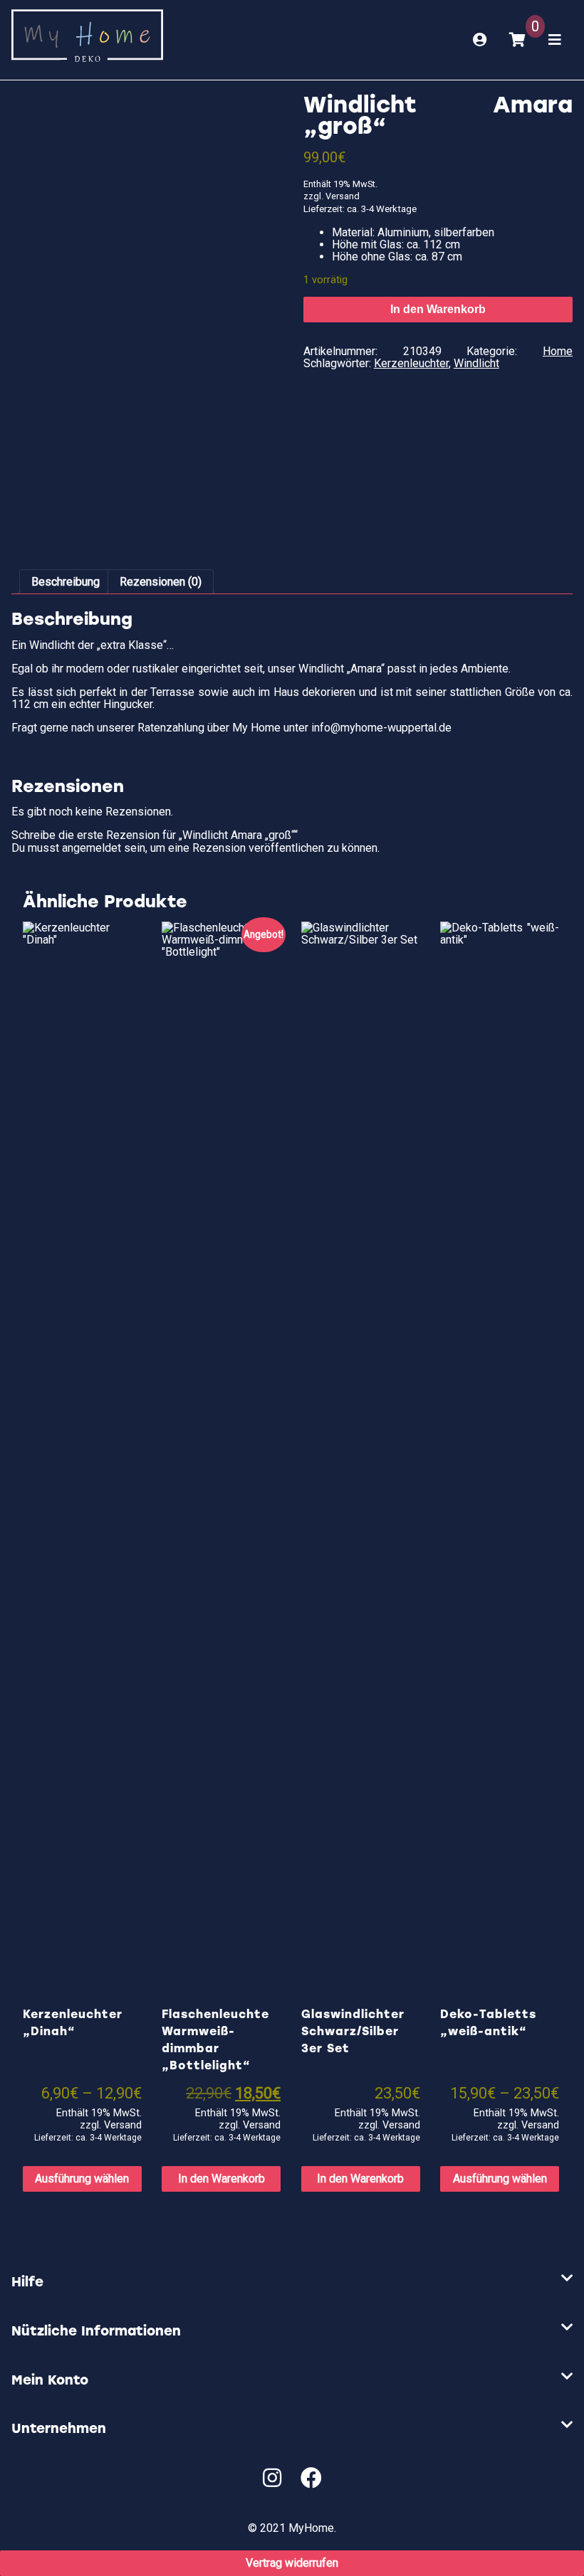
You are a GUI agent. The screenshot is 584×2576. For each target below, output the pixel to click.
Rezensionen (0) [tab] (161, 582)
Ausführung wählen (82, 2179)
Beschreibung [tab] (66, 582)
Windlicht (476, 363)
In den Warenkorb (438, 309)
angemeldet (92, 848)
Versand (343, 196)
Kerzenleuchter (411, 363)
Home (558, 351)
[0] (517, 40)
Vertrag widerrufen (292, 2563)
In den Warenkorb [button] (221, 2179)
